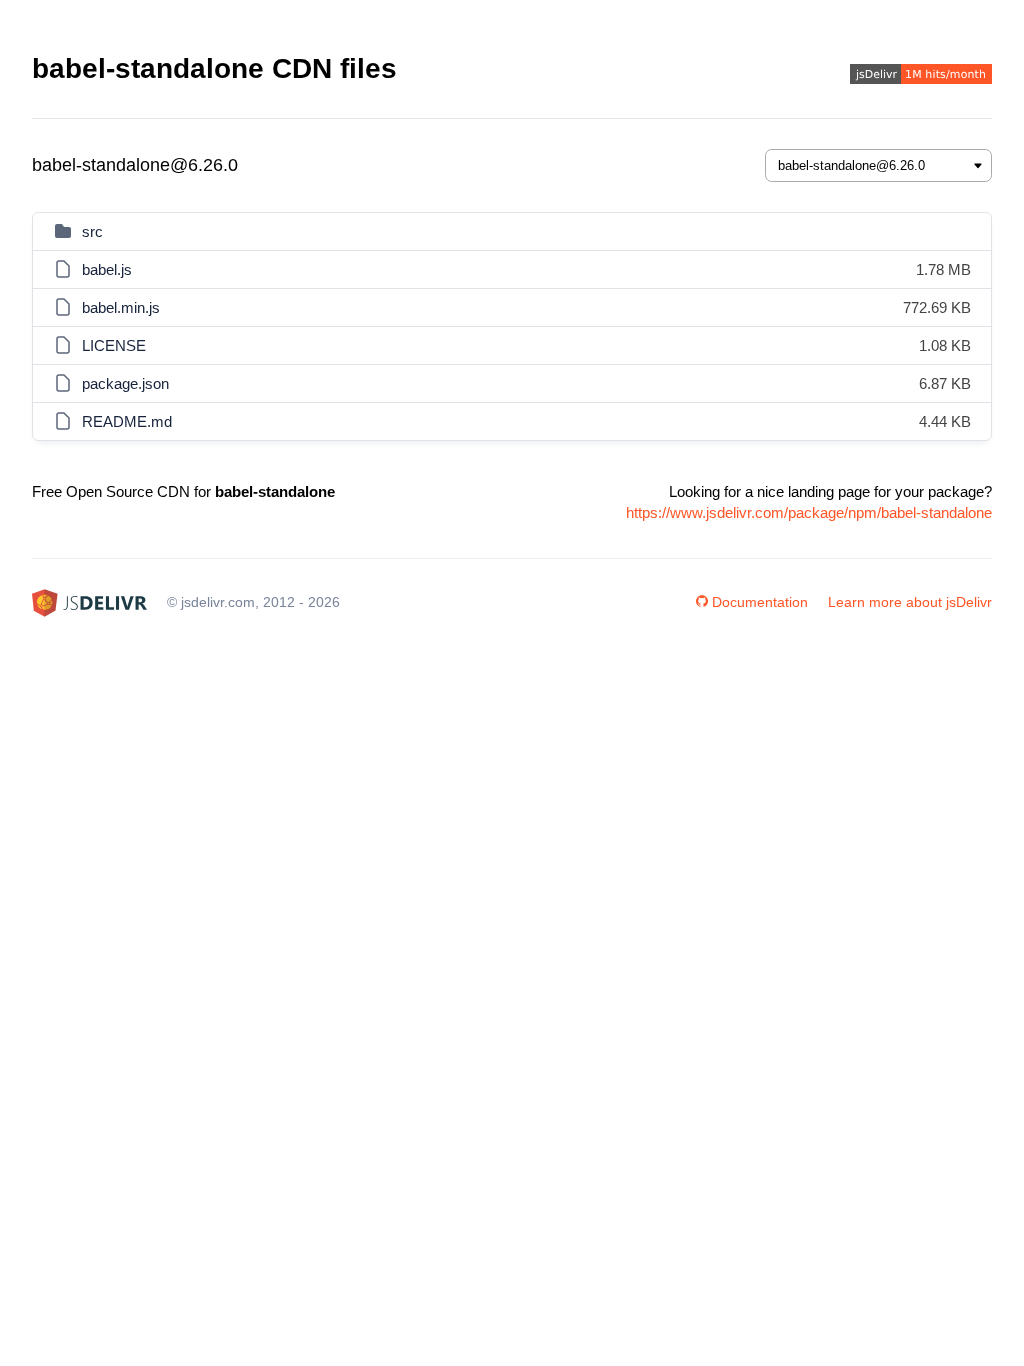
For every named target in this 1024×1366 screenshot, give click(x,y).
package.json (125, 383)
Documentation (760, 602)
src (92, 231)
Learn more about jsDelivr (910, 602)
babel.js (107, 269)
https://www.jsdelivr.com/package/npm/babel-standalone (809, 512)
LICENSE (114, 345)
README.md (127, 421)
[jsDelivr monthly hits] (921, 76)
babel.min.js (121, 307)
